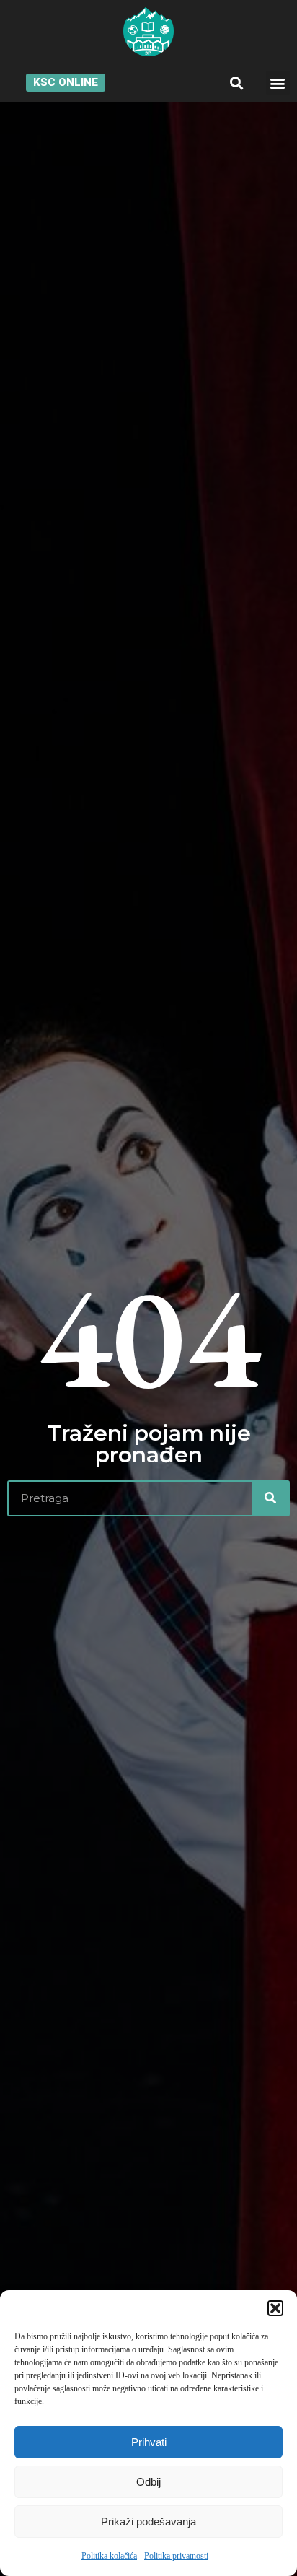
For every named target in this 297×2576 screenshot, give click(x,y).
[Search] (270, 1498)
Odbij (148, 2482)
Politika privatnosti (176, 2556)
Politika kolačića (109, 2556)
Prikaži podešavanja (148, 2522)
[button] (275, 2308)
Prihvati (149, 2442)
